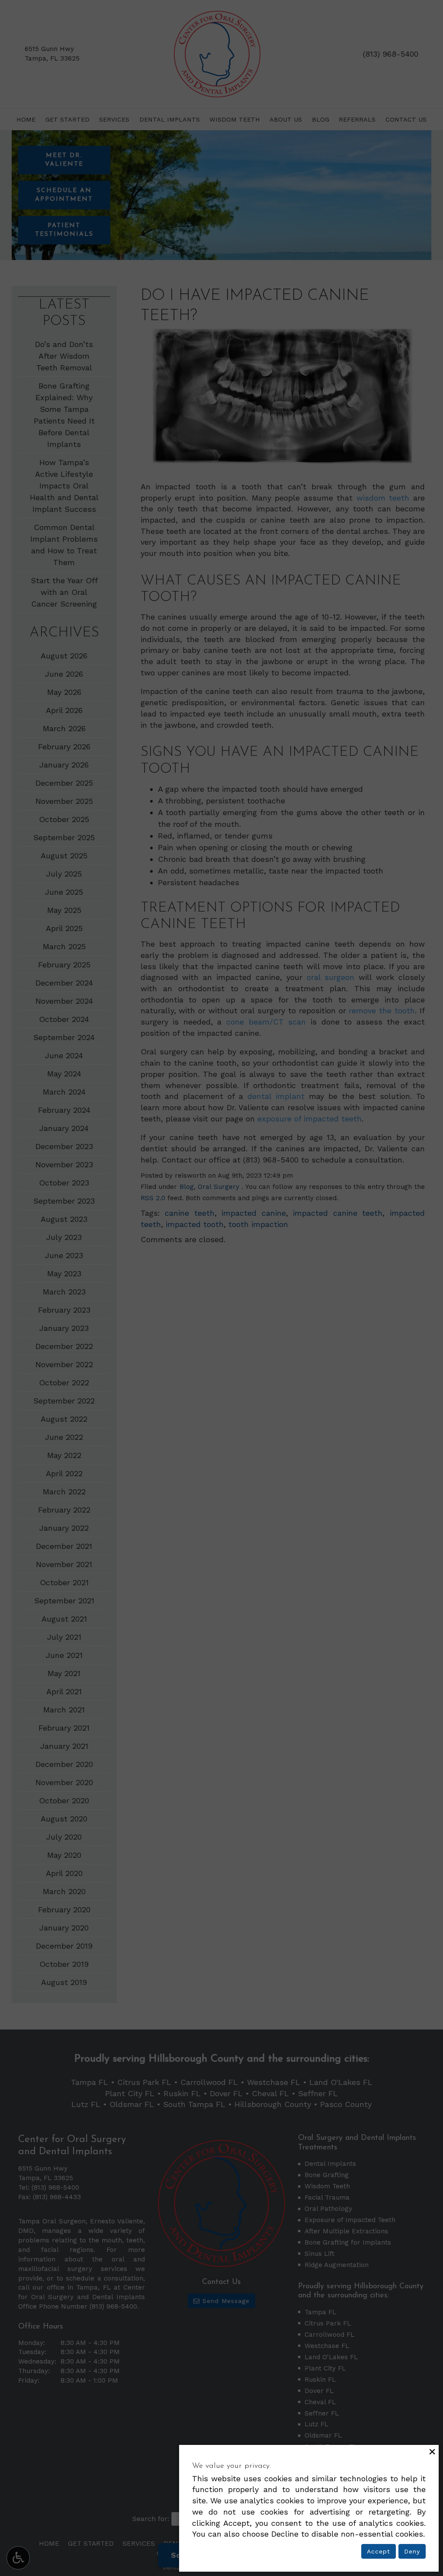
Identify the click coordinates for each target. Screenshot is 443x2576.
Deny (412, 2551)
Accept (379, 2551)
